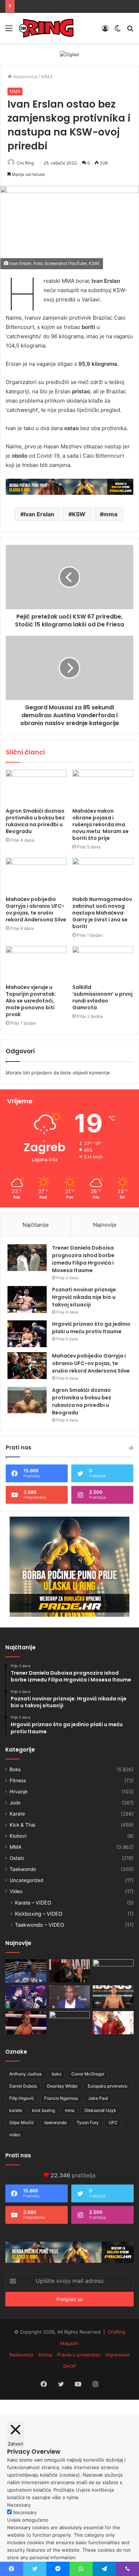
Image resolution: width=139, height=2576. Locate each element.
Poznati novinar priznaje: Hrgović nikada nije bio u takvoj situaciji (85, 1297)
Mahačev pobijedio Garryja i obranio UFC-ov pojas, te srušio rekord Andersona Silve (36, 909)
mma (110, 514)
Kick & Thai (22, 1825)
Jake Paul (98, 2098)
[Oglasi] (69, 54)
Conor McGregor (88, 2074)
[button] (69, 228)
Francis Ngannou (61, 2098)
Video (16, 1891)
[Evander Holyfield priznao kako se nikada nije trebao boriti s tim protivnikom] (70, 1997)
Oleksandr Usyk (100, 2110)
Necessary (25, 2512)
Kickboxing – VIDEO (39, 1914)
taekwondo (55, 2122)
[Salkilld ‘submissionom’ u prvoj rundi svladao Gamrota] (103, 963)
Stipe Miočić (22, 2122)
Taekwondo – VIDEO (40, 1925)
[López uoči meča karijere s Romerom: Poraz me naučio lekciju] (26, 1971)
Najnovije (105, 1225)
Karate (17, 1814)
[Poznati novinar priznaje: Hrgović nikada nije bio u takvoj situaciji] (27, 1299)
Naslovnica (24, 77)
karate (16, 2110)
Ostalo (17, 1858)
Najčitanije (36, 1225)
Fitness (18, 1780)
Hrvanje (19, 1792)
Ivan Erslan (39, 514)
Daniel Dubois (23, 2086)
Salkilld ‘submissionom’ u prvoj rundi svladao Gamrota (102, 997)
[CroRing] (46, 28)
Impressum (118, 2355)
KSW (79, 514)
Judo (15, 1803)
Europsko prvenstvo (107, 2086)
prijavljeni (42, 1073)
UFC (113, 2122)
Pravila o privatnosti (79, 2355)
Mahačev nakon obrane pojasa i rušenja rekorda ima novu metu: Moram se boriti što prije (101, 824)
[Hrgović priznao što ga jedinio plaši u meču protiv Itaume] (27, 1334)
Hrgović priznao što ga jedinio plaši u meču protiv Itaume (91, 1328)
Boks (15, 1769)
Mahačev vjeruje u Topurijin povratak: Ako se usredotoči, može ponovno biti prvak (31, 1001)
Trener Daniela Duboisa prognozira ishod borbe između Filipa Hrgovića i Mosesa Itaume (83, 1259)
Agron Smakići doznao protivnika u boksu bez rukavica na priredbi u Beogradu (35, 821)
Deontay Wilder (62, 2086)
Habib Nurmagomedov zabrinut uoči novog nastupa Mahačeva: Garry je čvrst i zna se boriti (102, 913)
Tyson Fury (88, 2122)
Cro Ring (25, 163)
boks (56, 2074)
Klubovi (18, 1836)
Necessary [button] (19, 2505)
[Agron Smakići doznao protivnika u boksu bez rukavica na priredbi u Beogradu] (36, 787)
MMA (47, 77)
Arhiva (45, 2355)
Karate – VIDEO (33, 1903)
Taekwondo (23, 1869)
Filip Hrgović (22, 2098)
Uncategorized (26, 1880)
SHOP (69, 2366)
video (15, 2135)
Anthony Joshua (25, 2074)
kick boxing (43, 2110)
